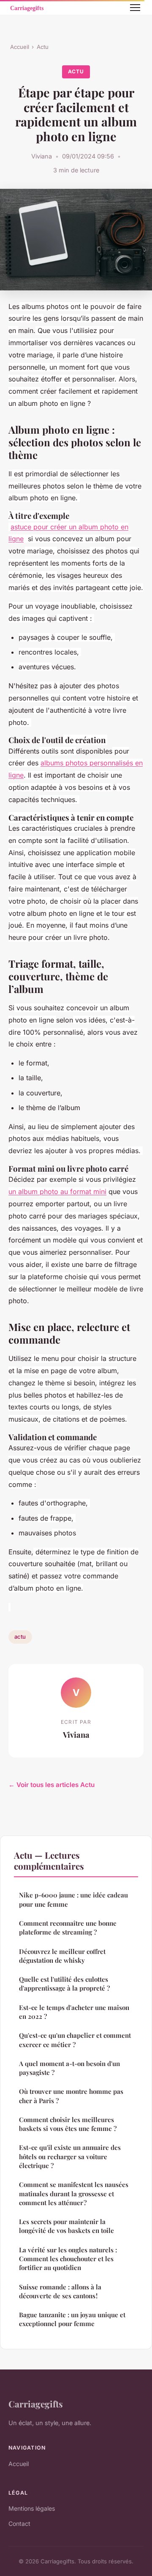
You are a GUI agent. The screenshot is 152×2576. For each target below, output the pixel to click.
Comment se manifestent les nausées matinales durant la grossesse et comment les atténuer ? (74, 2194)
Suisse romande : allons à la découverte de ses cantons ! (60, 2291)
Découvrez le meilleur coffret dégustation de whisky (62, 1956)
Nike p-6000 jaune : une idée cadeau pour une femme (73, 1899)
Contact (19, 2524)
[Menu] (135, 8)
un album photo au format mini (57, 1191)
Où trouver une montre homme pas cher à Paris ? (71, 2096)
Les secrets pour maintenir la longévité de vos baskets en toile (66, 2226)
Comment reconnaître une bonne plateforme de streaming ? (68, 1928)
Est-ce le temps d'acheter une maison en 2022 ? (74, 2012)
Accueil (20, 47)
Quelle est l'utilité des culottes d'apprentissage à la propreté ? (64, 1984)
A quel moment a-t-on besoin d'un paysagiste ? (69, 2068)
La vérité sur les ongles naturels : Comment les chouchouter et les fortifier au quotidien (68, 2259)
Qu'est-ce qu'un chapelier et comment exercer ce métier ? (75, 2040)
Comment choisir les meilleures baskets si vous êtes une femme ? (68, 2124)
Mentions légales (32, 2508)
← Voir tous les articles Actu (52, 1785)
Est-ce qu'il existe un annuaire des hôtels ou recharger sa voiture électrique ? (70, 2156)
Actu (43, 47)
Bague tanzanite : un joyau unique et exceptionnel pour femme (72, 2319)
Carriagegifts (36, 2404)
